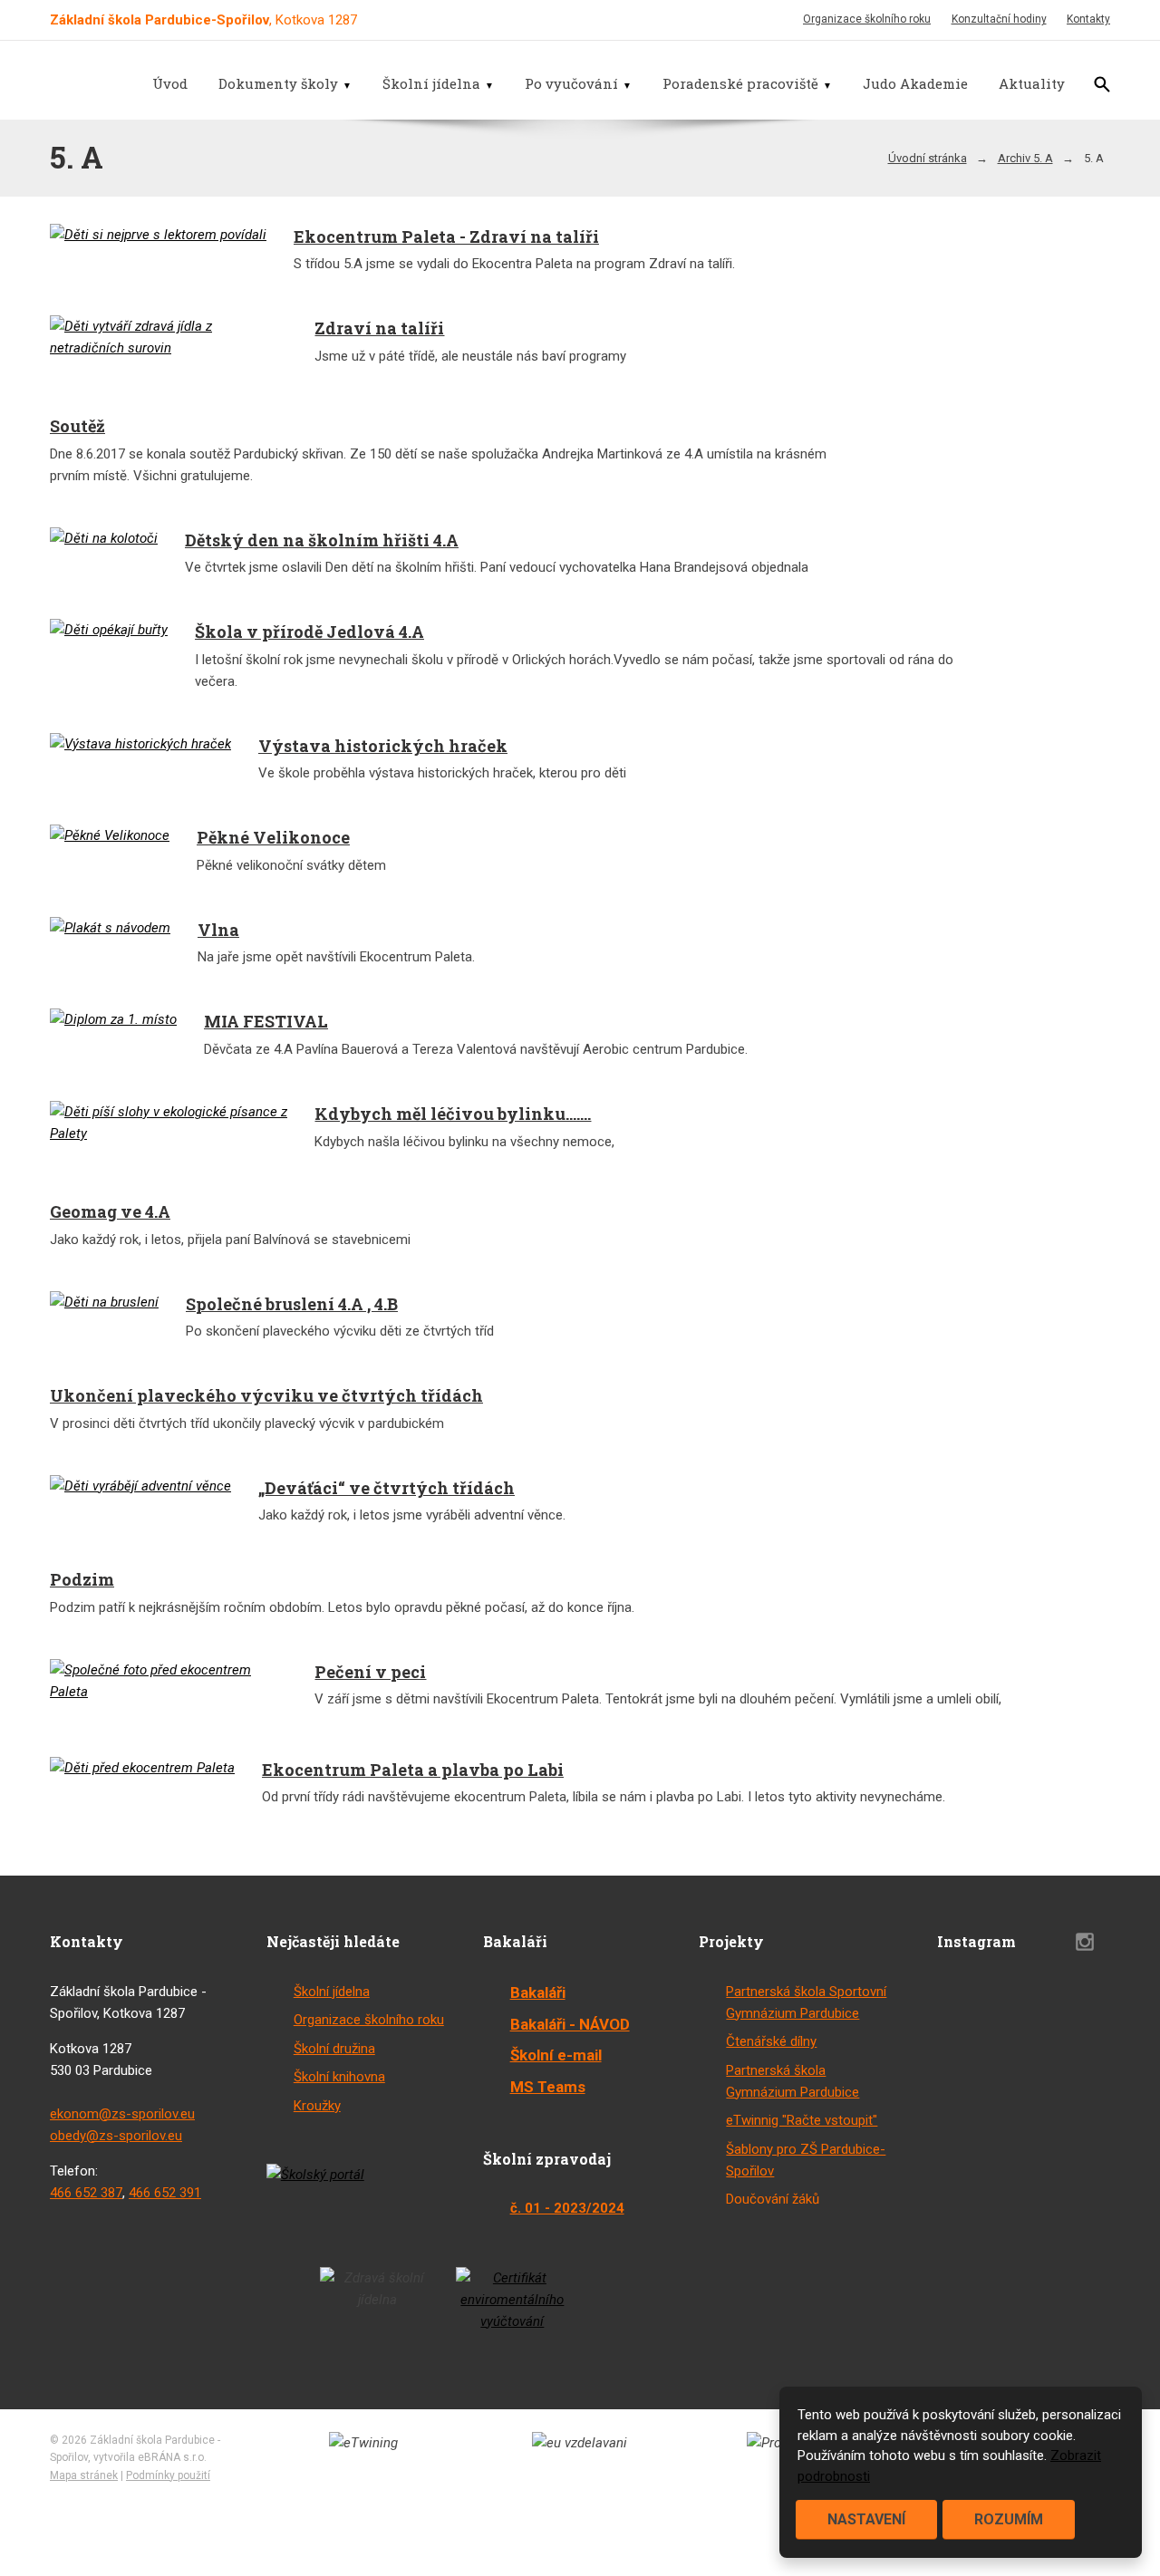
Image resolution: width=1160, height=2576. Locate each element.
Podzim (82, 1579)
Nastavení (866, 2519)
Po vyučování (571, 83)
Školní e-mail (556, 2055)
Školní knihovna (339, 2077)
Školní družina (334, 2049)
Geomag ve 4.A (110, 1211)
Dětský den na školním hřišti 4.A (322, 540)
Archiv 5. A (1025, 158)
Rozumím (1009, 2519)
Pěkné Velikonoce (273, 837)
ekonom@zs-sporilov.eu (122, 2114)
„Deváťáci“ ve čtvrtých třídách (387, 1488)
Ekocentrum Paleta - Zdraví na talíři (446, 236)
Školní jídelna (431, 83)
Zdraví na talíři (379, 328)
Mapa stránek (84, 2475)
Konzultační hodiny (999, 19)
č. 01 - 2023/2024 (567, 2208)
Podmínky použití (168, 2475)
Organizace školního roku (867, 19)
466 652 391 (165, 2193)
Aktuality (1032, 83)
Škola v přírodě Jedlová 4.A (309, 632)
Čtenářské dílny (771, 2041)
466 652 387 (86, 2193)
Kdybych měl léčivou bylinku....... (453, 1114)
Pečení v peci (370, 1672)
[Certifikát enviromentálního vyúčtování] (512, 2300)
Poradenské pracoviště (740, 83)
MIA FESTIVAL (266, 1021)
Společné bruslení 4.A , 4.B (292, 1304)
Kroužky (317, 2106)
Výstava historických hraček (383, 746)
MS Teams (548, 2087)
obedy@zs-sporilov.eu (116, 2136)
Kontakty (1088, 19)
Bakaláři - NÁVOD (570, 2024)
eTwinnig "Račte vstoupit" (802, 2120)
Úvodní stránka (928, 158)
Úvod (170, 83)
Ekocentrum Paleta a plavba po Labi (413, 1770)
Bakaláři (538, 1992)
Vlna (218, 930)
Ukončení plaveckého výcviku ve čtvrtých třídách (266, 1395)
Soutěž (77, 426)
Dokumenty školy (278, 83)
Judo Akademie (915, 83)
